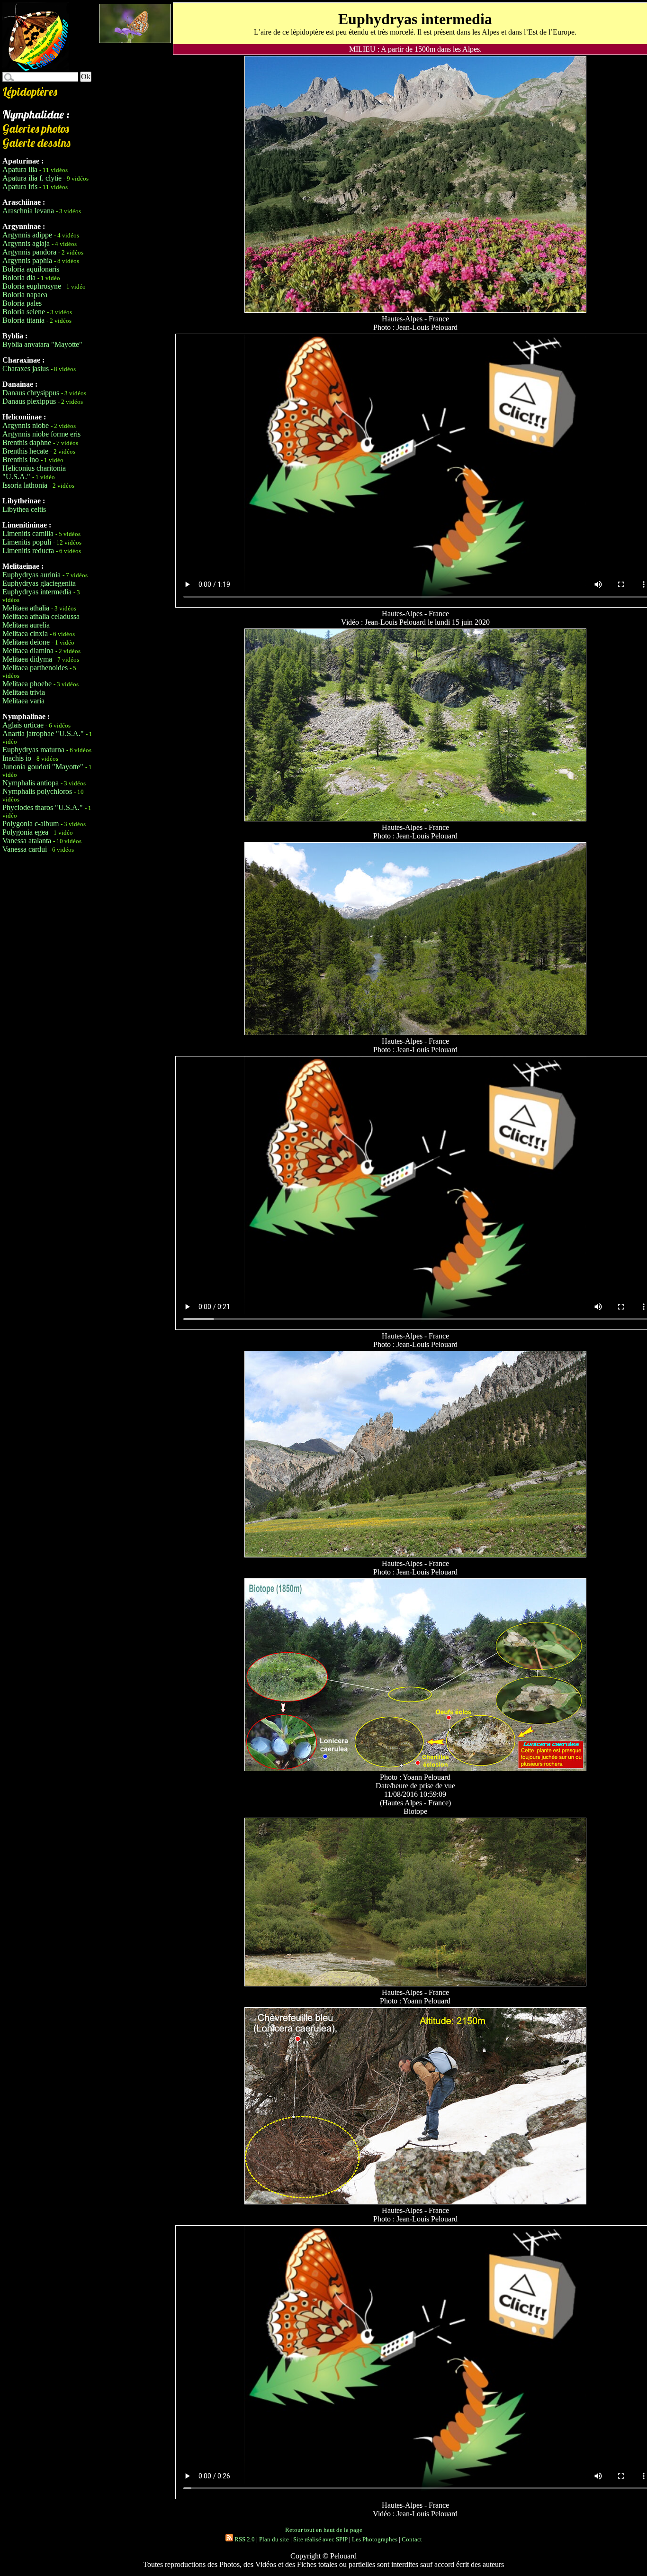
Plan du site (274, 2539)
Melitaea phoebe (27, 684)
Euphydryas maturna (33, 750)
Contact (412, 2539)
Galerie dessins (36, 143)
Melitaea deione (26, 642)
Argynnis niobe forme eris (41, 434)
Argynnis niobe (26, 425)
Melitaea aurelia (26, 625)
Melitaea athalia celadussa (41, 616)
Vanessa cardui (25, 849)
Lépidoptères (30, 91)
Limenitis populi (27, 542)
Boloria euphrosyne (32, 286)
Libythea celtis (24, 509)
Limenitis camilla (28, 533)
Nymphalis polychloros (37, 791)
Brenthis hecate (25, 451)
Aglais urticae (23, 725)
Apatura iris (20, 187)
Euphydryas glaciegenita (39, 583)
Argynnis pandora (29, 252)
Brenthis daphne (27, 442)
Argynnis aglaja (26, 243)
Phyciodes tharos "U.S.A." (43, 807)
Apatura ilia (20, 169)
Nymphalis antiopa (31, 783)
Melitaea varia (23, 701)
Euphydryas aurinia (31, 575)
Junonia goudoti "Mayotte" (43, 767)
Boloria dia (19, 278)
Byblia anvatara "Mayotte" (42, 344)
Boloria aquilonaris (31, 269)
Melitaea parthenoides (35, 668)
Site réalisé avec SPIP (320, 2539)
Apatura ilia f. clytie (32, 178)
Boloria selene (24, 312)
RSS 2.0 (244, 2539)
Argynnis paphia (27, 260)
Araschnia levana (28, 211)
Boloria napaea (25, 295)
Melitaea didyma (27, 659)
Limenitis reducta (28, 551)
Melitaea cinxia (25, 633)
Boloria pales (22, 303)
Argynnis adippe (27, 235)
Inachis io (17, 758)
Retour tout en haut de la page (324, 2530)
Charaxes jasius (26, 369)
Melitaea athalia (26, 608)
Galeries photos (36, 128)
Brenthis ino (21, 460)
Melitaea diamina (28, 651)
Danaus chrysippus (31, 393)
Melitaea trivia (24, 692)
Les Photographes (375, 2539)
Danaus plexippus (29, 401)
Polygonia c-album (31, 824)
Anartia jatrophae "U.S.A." (43, 733)
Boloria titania (23, 320)
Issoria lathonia (25, 485)
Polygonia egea (25, 832)
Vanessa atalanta (27, 841)
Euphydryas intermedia (37, 592)
